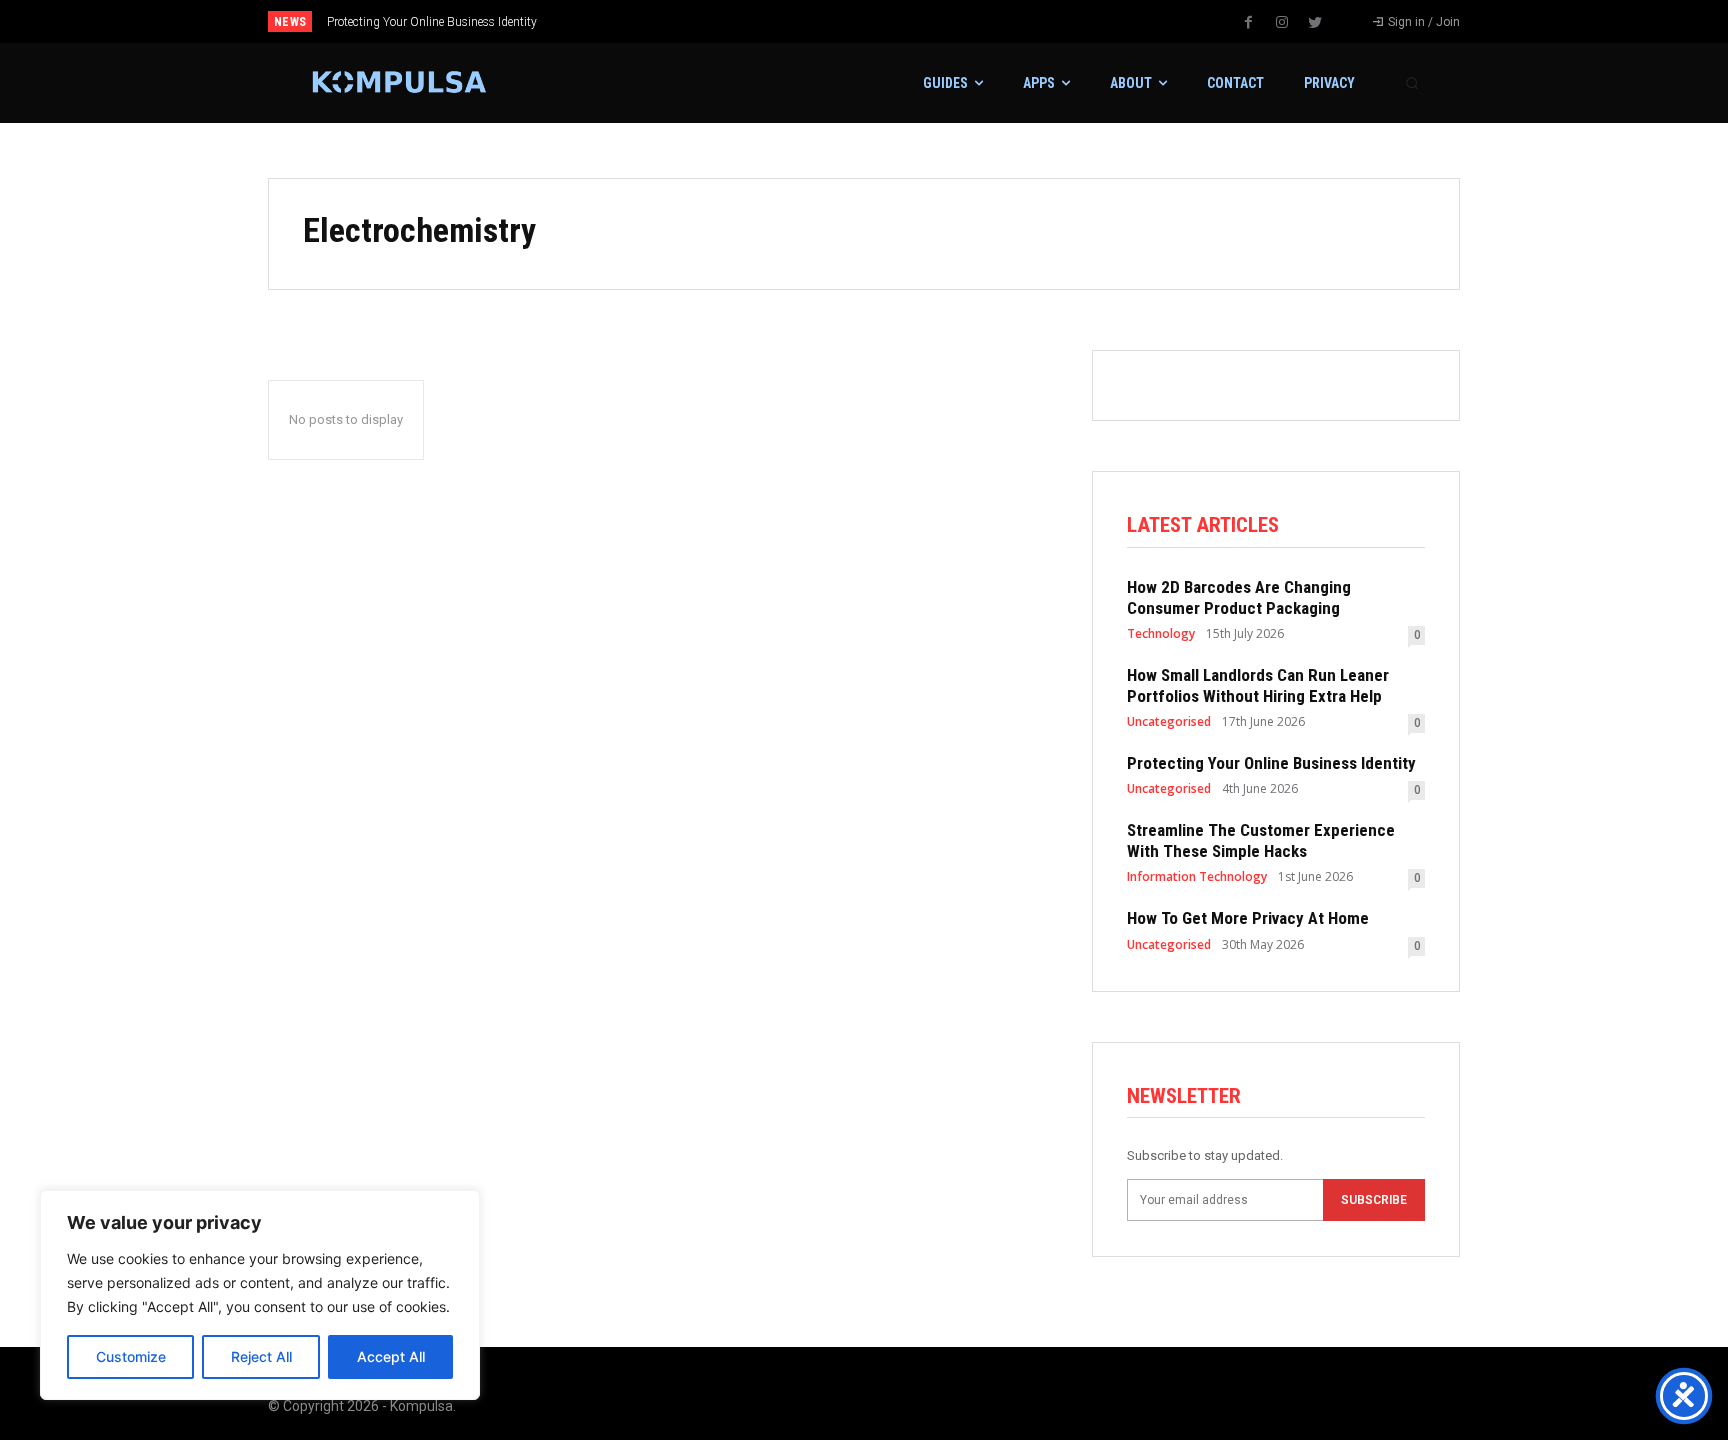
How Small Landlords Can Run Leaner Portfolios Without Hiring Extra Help (1258, 685)
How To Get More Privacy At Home (1248, 918)
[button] (1412, 83)
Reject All (261, 1356)
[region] (260, 1295)
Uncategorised (1169, 722)
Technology (1161, 634)
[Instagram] (1282, 23)
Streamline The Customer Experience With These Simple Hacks (1261, 840)
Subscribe (1374, 1200)
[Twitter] (1315, 23)
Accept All (391, 1356)
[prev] (898, 21)
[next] (930, 21)
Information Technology (1197, 877)
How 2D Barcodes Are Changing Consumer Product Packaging (1239, 597)
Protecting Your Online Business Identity (432, 22)
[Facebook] (1249, 23)
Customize (131, 1356)
